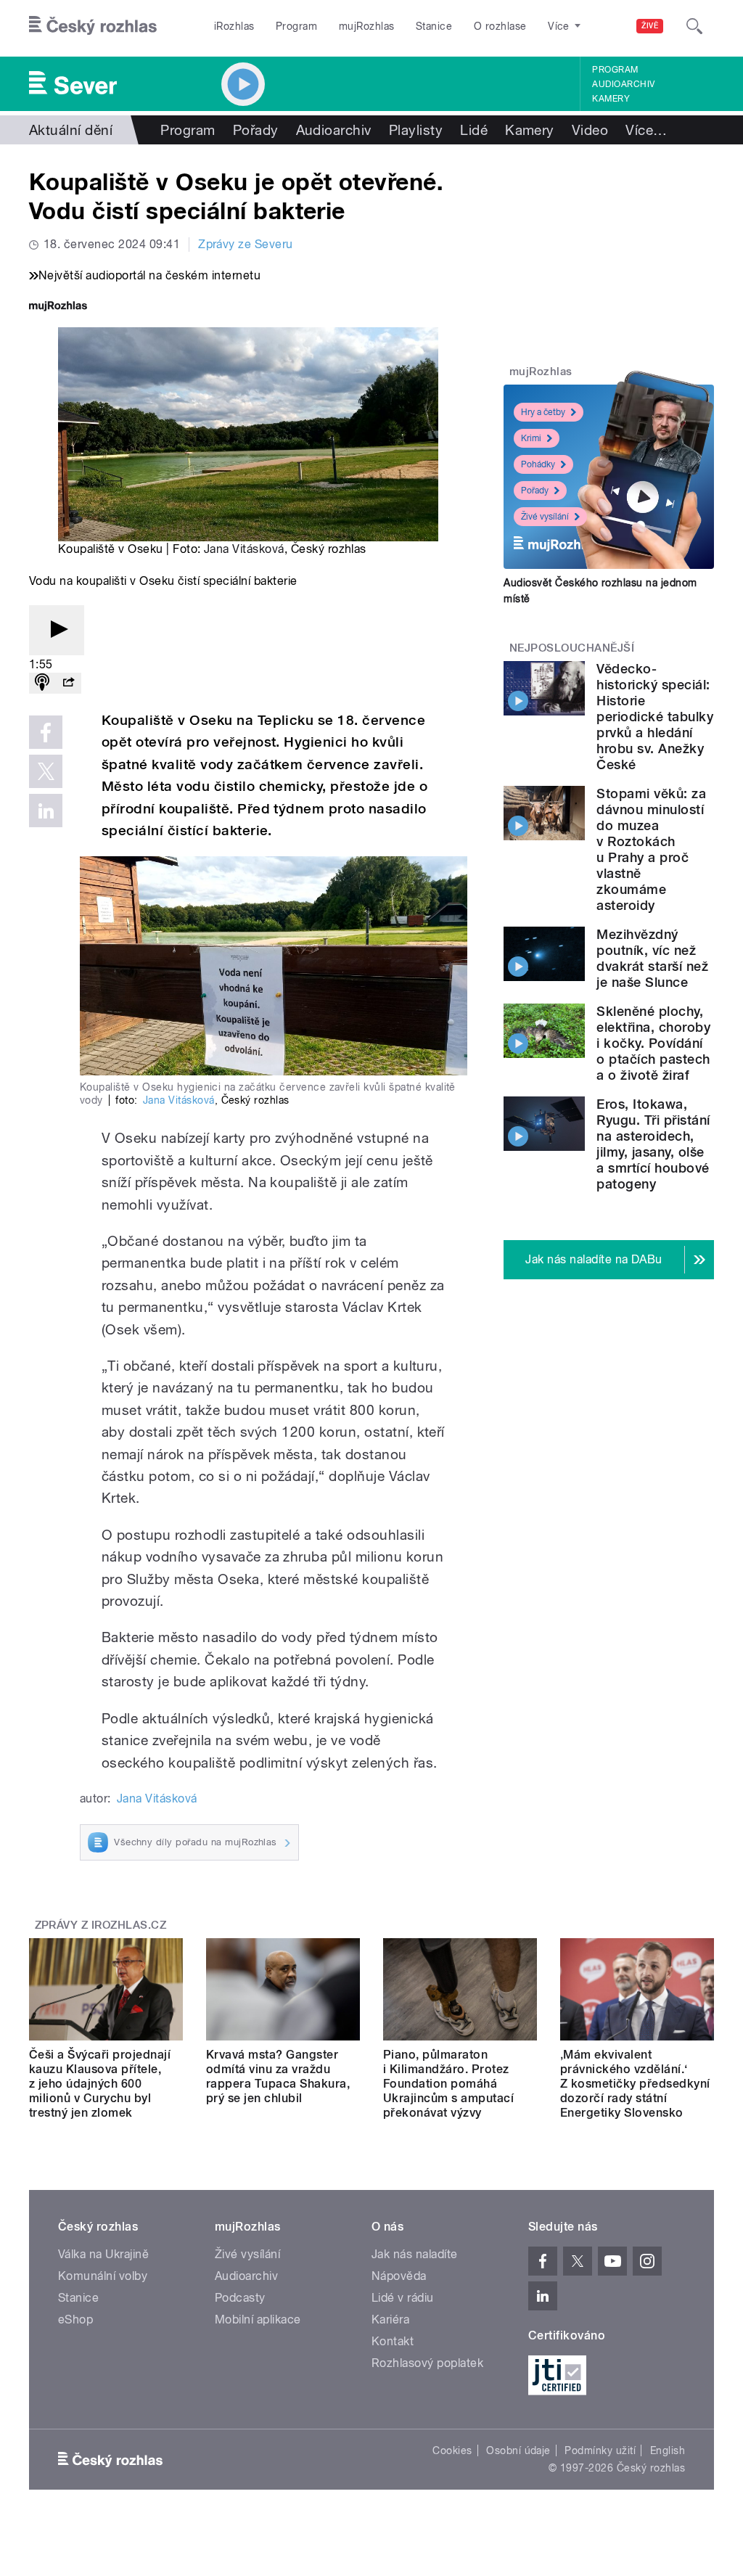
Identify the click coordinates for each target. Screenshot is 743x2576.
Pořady (256, 130)
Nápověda (399, 2276)
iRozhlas (234, 26)
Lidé (474, 130)
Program (296, 26)
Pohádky (538, 464)
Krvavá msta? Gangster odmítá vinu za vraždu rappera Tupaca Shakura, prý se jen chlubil (278, 2076)
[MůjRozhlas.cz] (58, 307)
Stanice (434, 26)
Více (646, 130)
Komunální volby (103, 2276)
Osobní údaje (518, 2450)
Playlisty (416, 130)
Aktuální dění (71, 130)
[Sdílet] (68, 683)
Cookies (452, 2450)
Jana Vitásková (244, 549)
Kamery (611, 99)
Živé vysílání (545, 517)
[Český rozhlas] (93, 26)
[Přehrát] (57, 630)
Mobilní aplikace (258, 2319)
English (668, 2450)
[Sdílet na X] (46, 771)
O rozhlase (500, 26)
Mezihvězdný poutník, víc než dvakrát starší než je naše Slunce (652, 958)
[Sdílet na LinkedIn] (46, 811)
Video (590, 130)
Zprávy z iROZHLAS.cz (101, 1925)
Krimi (531, 438)
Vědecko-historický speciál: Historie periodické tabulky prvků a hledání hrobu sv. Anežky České (655, 717)
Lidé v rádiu (403, 2298)
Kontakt (393, 2341)
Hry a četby (543, 412)
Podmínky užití (600, 2450)
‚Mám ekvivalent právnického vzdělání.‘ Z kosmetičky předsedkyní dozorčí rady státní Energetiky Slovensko (635, 2084)
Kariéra (390, 2319)
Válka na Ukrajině (103, 2254)
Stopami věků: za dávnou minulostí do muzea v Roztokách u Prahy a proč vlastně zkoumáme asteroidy (651, 849)
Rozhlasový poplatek (427, 2363)
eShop (75, 2319)
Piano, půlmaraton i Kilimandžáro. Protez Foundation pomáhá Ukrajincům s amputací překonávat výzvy (448, 2084)
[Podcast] (42, 683)
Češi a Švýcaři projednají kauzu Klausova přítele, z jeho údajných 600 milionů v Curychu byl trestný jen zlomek (100, 2084)
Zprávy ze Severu (246, 244)
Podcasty (240, 2298)
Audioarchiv (623, 84)
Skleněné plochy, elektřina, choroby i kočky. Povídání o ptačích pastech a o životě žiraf (653, 1043)
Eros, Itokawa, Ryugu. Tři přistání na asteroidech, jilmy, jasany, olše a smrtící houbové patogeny (653, 1144)
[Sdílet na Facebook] (46, 732)
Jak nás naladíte (415, 2254)
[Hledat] (694, 26)
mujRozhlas (367, 26)
